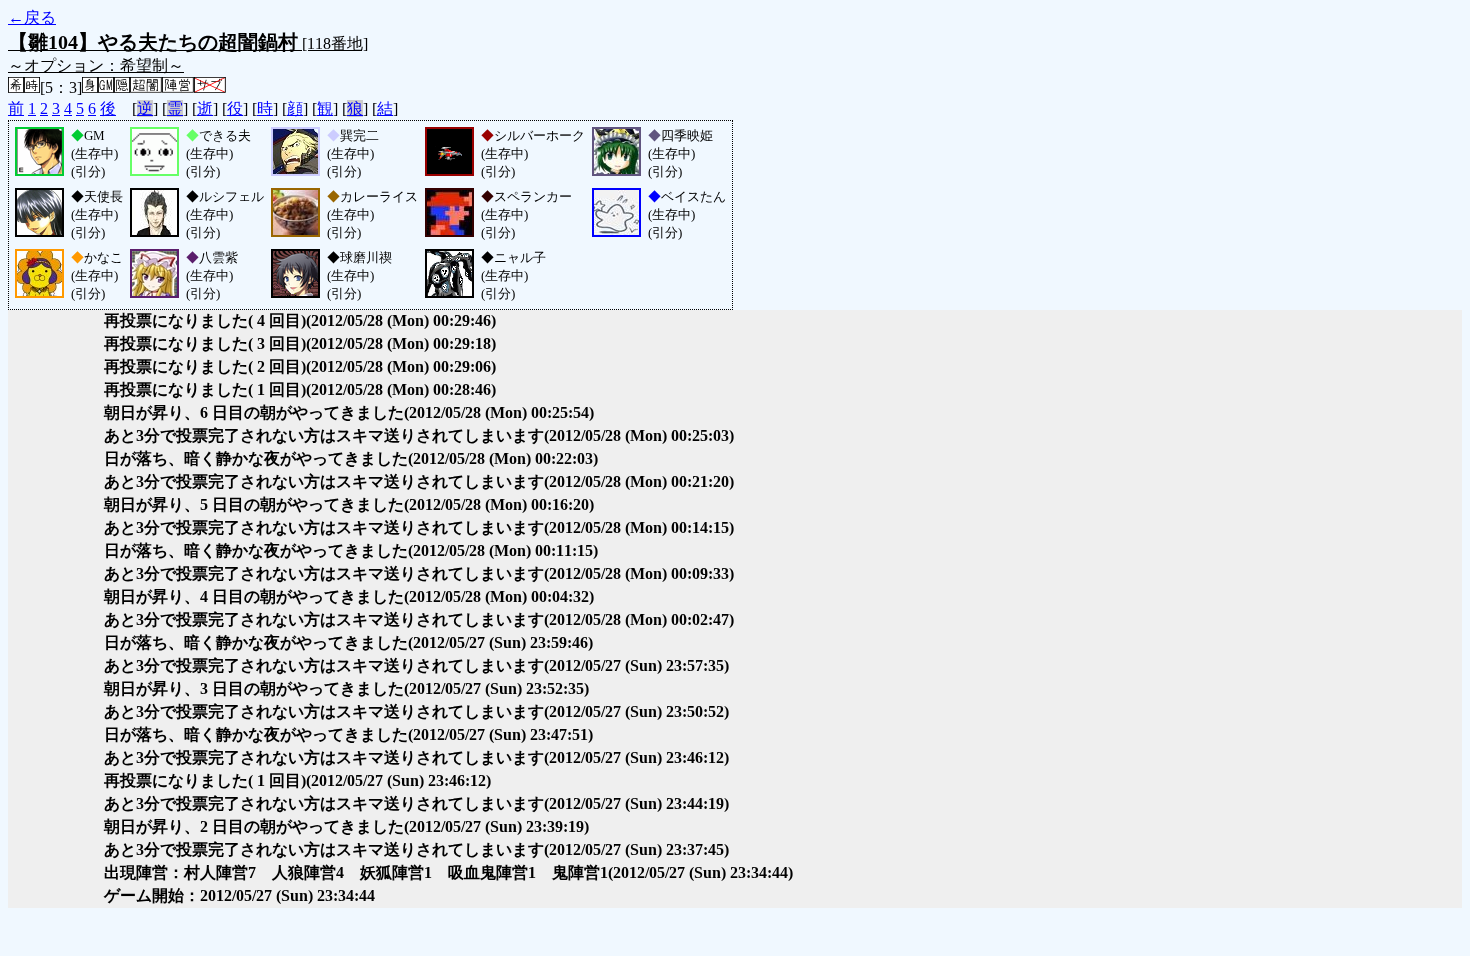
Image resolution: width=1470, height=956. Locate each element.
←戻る (32, 17)
